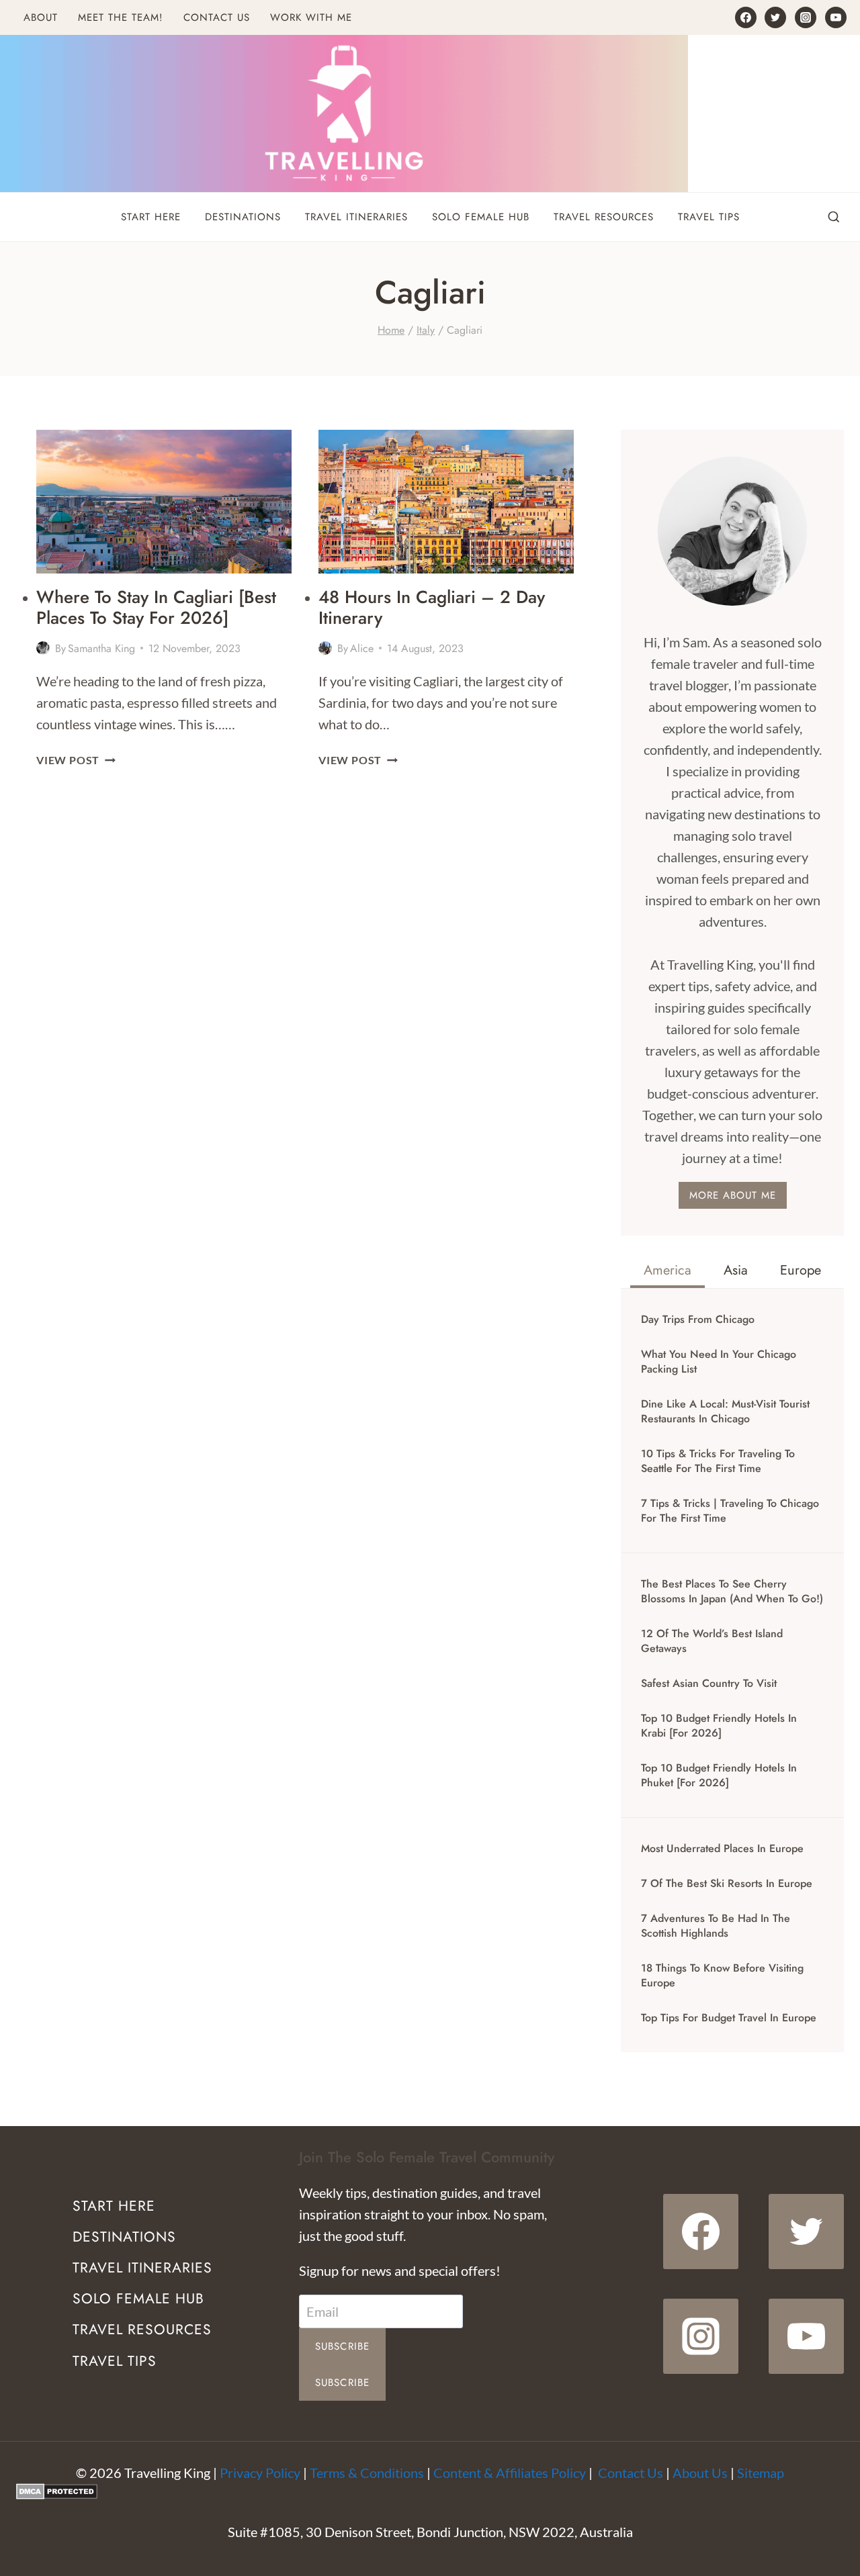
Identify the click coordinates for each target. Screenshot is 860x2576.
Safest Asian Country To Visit (709, 1684)
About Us (700, 2473)
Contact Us (217, 17)
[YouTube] (836, 17)
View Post (76, 760)
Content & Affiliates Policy (510, 2473)
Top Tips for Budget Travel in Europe (729, 2018)
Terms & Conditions (367, 2473)
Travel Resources (604, 217)
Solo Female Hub (481, 217)
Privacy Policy (260, 2473)
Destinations (243, 217)
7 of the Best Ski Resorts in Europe (727, 1884)
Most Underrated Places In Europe (722, 1849)
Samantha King (101, 648)
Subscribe (343, 2346)
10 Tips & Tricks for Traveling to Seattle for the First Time (718, 1461)
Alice (362, 648)
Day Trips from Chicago (698, 1320)
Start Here (151, 217)
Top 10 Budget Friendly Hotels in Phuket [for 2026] (719, 1776)
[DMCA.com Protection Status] (430, 2491)
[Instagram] (806, 17)
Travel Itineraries (356, 217)
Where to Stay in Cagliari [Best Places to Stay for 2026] (156, 607)
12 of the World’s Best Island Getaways (712, 1641)
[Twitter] (775, 17)
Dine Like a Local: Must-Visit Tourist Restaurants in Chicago (725, 1412)
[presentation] (164, 502)
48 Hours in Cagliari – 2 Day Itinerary (432, 607)
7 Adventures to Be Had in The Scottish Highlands (716, 1926)
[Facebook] (746, 17)
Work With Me (311, 17)
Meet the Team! (121, 17)
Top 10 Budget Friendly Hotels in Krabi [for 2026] (719, 1726)
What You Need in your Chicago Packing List (719, 1362)
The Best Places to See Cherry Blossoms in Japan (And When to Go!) (732, 1592)
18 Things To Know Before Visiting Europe (722, 1976)
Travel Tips (709, 217)
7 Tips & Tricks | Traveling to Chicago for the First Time (730, 1511)
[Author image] (43, 648)
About (41, 17)
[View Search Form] (834, 218)
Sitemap (761, 2473)
